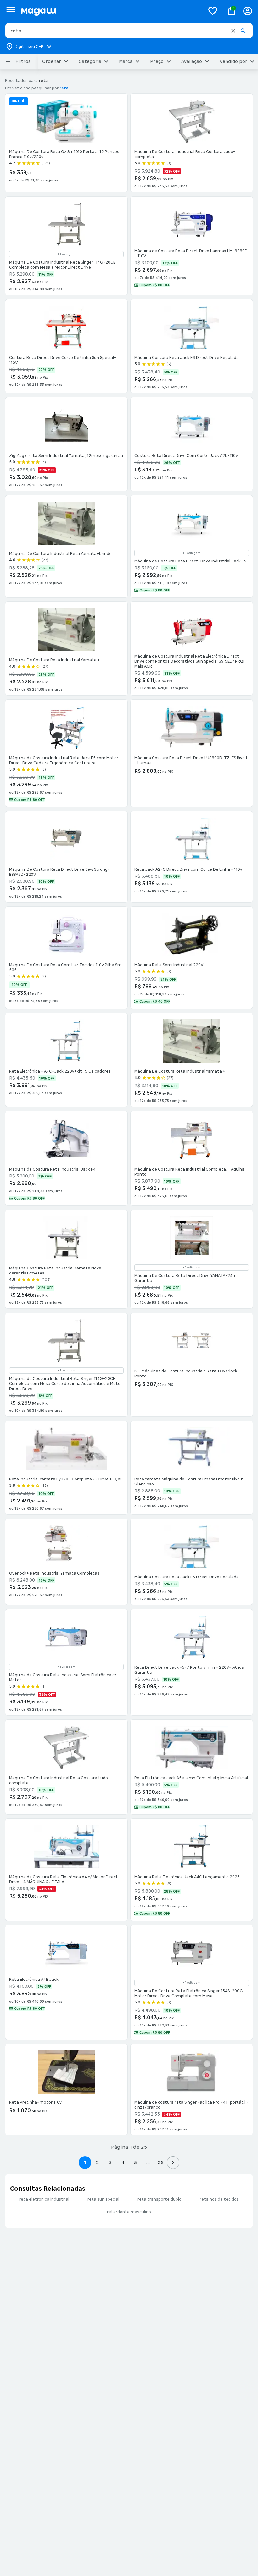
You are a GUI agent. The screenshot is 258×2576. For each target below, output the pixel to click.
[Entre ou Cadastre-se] (248, 11)
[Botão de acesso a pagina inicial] (110, 11)
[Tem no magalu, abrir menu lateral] (11, 10)
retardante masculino (129, 2212)
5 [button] (135, 2162)
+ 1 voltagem (66, 254)
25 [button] (161, 2162)
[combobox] (129, 31)
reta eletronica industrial (44, 2199)
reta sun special (103, 2199)
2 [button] (98, 2162)
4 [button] (123, 2162)
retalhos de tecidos (219, 2199)
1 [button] (85, 2162)
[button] (233, 31)
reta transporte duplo (160, 2199)
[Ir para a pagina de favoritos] (213, 11)
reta (64, 88)
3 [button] (110, 2162)
